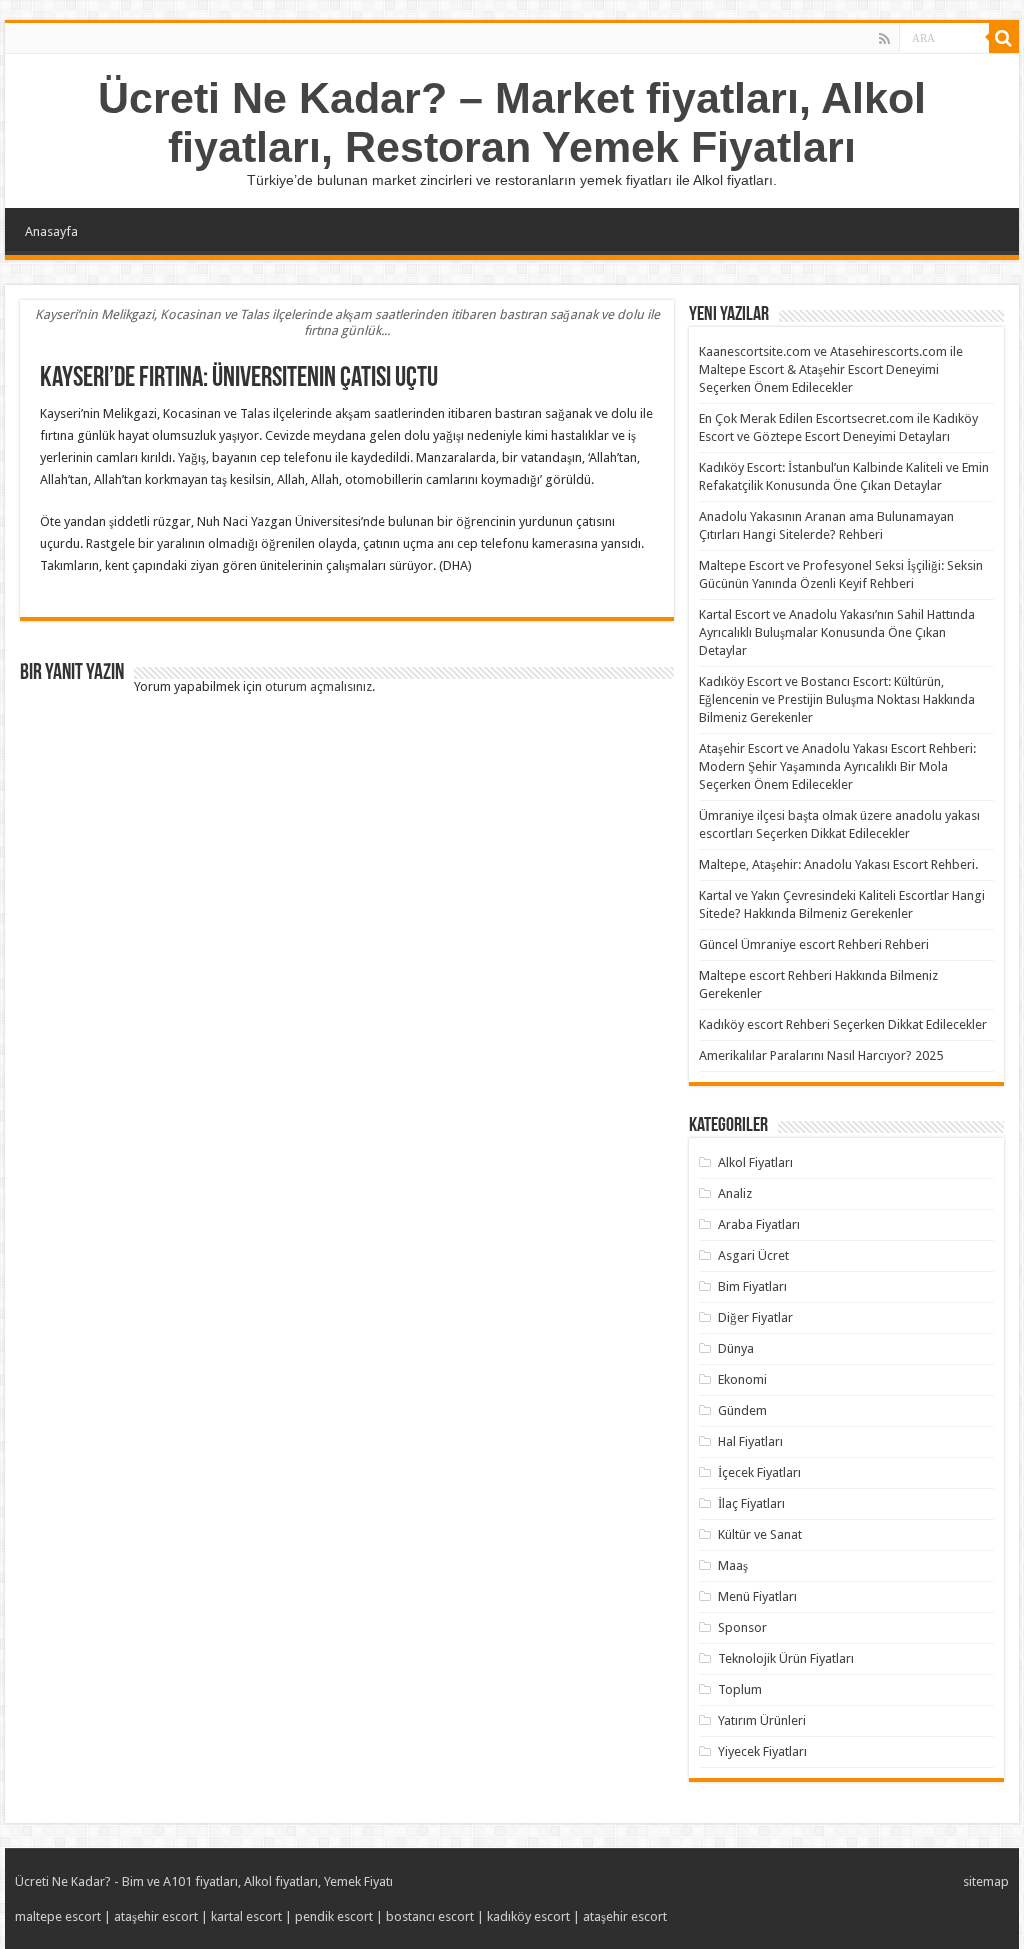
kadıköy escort (528, 1916)
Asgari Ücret (753, 1255)
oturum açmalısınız (318, 686)
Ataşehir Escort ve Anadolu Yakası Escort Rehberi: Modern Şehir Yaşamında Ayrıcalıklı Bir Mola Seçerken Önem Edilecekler (837, 766)
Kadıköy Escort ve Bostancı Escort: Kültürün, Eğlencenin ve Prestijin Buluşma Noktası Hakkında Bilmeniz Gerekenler (837, 699)
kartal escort (246, 1916)
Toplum (740, 1689)
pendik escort (334, 1916)
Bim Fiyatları (752, 1286)
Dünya (736, 1348)
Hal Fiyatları (750, 1441)
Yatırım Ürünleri (762, 1720)
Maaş (733, 1565)
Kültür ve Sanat (760, 1534)
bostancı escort (430, 1916)
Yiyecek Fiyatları (762, 1751)
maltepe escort (58, 1916)
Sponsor (742, 1627)
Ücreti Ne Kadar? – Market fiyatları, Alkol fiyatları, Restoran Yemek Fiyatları (512, 122)
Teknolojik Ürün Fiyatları (786, 1658)
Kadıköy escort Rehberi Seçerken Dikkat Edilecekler (843, 1024)
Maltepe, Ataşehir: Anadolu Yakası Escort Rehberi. (838, 864)
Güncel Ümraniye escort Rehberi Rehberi (814, 944)
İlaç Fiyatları (751, 1503)
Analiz (735, 1193)
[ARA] (1004, 38)
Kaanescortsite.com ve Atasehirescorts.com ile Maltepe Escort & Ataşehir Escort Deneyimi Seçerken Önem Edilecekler (831, 369)
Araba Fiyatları (759, 1224)
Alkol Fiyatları (755, 1162)
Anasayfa (51, 231)
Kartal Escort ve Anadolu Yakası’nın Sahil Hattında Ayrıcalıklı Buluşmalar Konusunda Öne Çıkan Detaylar (837, 632)
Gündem (742, 1410)
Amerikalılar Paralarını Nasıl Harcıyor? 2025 (821, 1055)
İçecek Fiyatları (759, 1472)
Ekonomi (742, 1379)
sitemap (986, 1881)
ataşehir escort (156, 1916)
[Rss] (884, 39)
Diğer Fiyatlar (755, 1317)
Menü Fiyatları (757, 1596)
